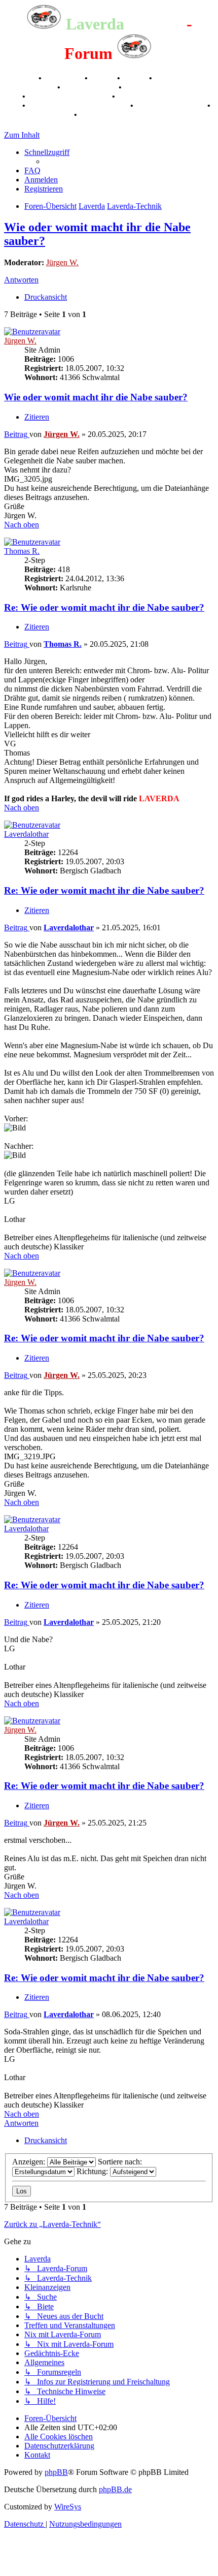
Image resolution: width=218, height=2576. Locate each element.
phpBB (56, 2472)
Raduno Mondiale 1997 (70, 96)
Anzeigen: (30, 2162)
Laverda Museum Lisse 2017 (79, 105)
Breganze (20, 78)
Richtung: (93, 2171)
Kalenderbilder (90, 87)
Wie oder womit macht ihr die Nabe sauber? (96, 397)
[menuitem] (32, 170)
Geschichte (64, 78)
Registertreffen (30, 87)
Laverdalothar (26, 834)
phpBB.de (115, 2489)
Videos (136, 78)
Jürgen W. (62, 262)
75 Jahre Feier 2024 (38, 115)
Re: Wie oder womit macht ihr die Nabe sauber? (104, 607)
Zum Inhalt (22, 135)
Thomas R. (22, 551)
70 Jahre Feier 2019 (171, 105)
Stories (103, 78)
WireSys (68, 2507)
